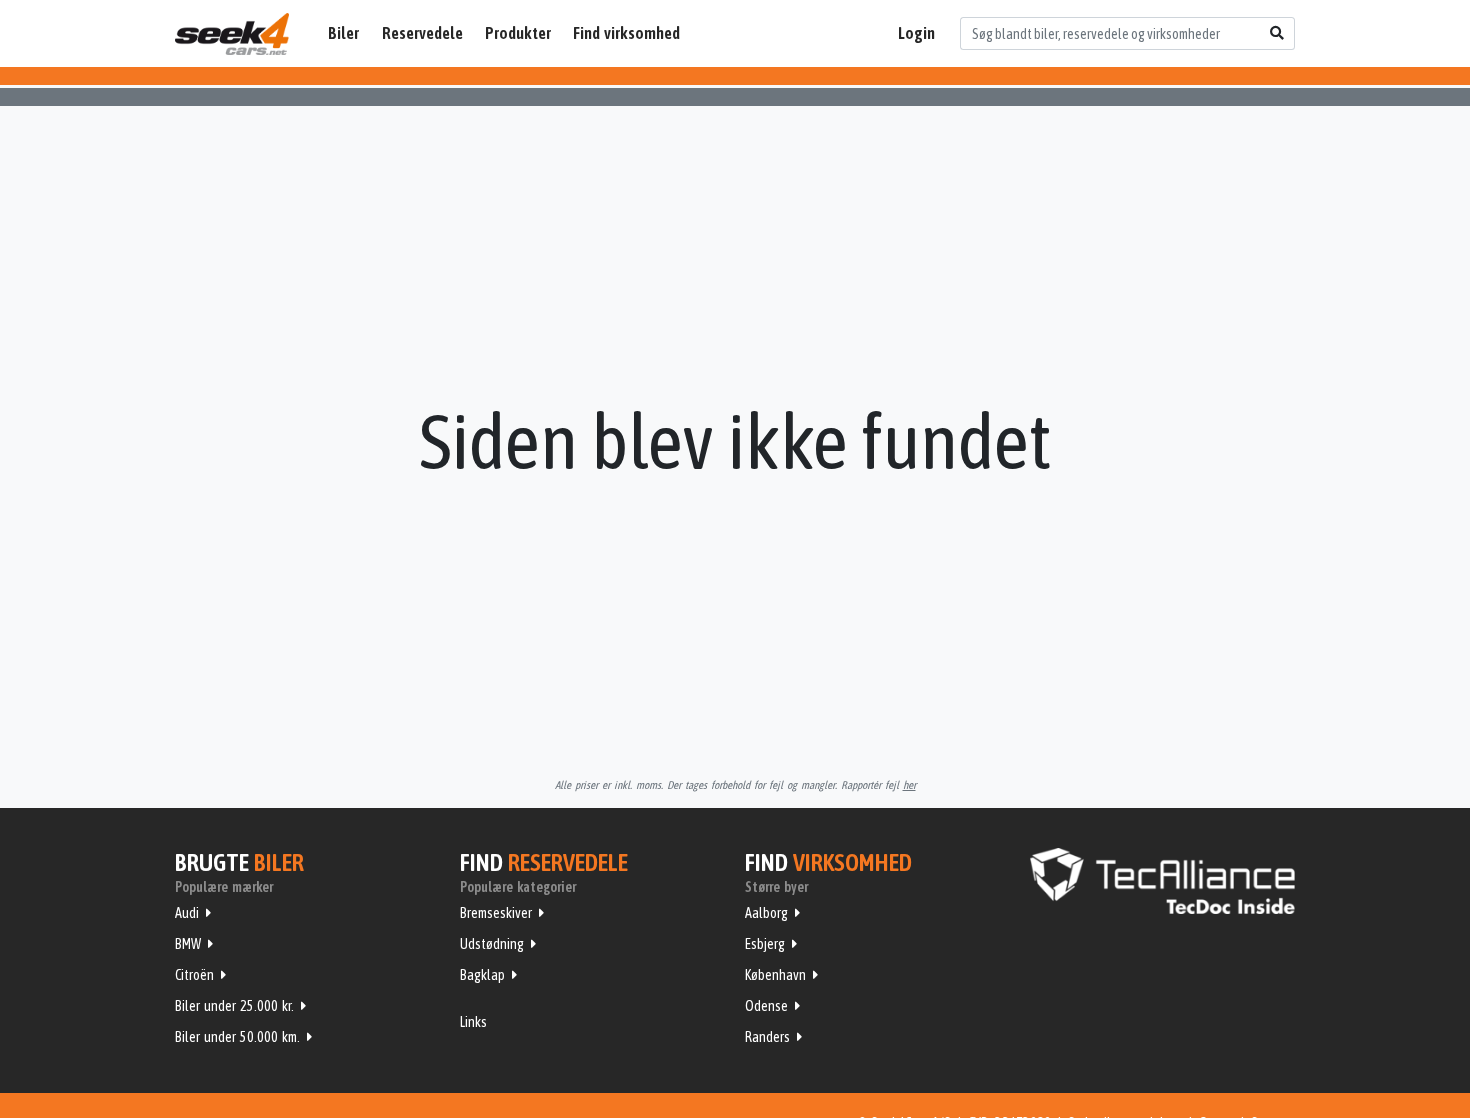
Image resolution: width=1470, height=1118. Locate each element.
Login (916, 33)
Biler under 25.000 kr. (234, 1006)
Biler (343, 33)
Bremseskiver (496, 913)
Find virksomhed (626, 33)
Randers (767, 1037)
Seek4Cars (232, 34)
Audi (187, 913)
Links (473, 1022)
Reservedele (422, 33)
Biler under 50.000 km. (237, 1037)
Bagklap (482, 975)
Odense (766, 1006)
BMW (188, 944)
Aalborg (766, 913)
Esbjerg (765, 944)
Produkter (518, 33)
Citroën (194, 975)
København (775, 975)
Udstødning (492, 944)
